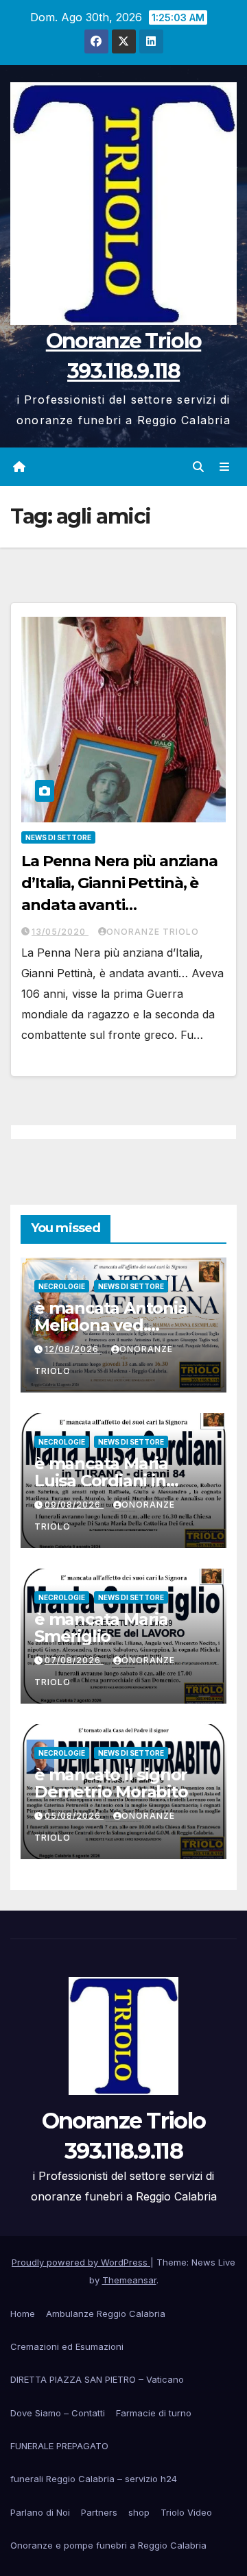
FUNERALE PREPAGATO (59, 2446)
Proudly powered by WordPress (81, 2262)
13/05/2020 (60, 932)
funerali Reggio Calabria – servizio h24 (94, 2479)
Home (23, 2314)
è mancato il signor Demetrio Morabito (111, 1783)
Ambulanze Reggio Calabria (106, 2314)
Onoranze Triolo (153, 932)
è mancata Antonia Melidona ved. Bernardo (111, 1325)
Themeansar (129, 2280)
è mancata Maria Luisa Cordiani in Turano (101, 1481)
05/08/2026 (74, 1816)
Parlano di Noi (40, 2512)
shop (139, 2512)
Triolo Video (186, 2512)
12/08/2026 (73, 1349)
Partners (99, 2512)
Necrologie (62, 1286)
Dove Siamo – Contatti (58, 2413)
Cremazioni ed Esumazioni (67, 2346)
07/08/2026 (74, 1660)
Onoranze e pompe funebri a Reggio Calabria (108, 2545)
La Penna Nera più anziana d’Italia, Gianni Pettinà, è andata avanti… (119, 883)
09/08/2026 (74, 1505)
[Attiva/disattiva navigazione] (225, 466)
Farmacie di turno (154, 2413)
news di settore (58, 837)
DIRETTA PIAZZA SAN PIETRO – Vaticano (97, 2379)
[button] (198, 467)
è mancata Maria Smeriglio (101, 1628)
